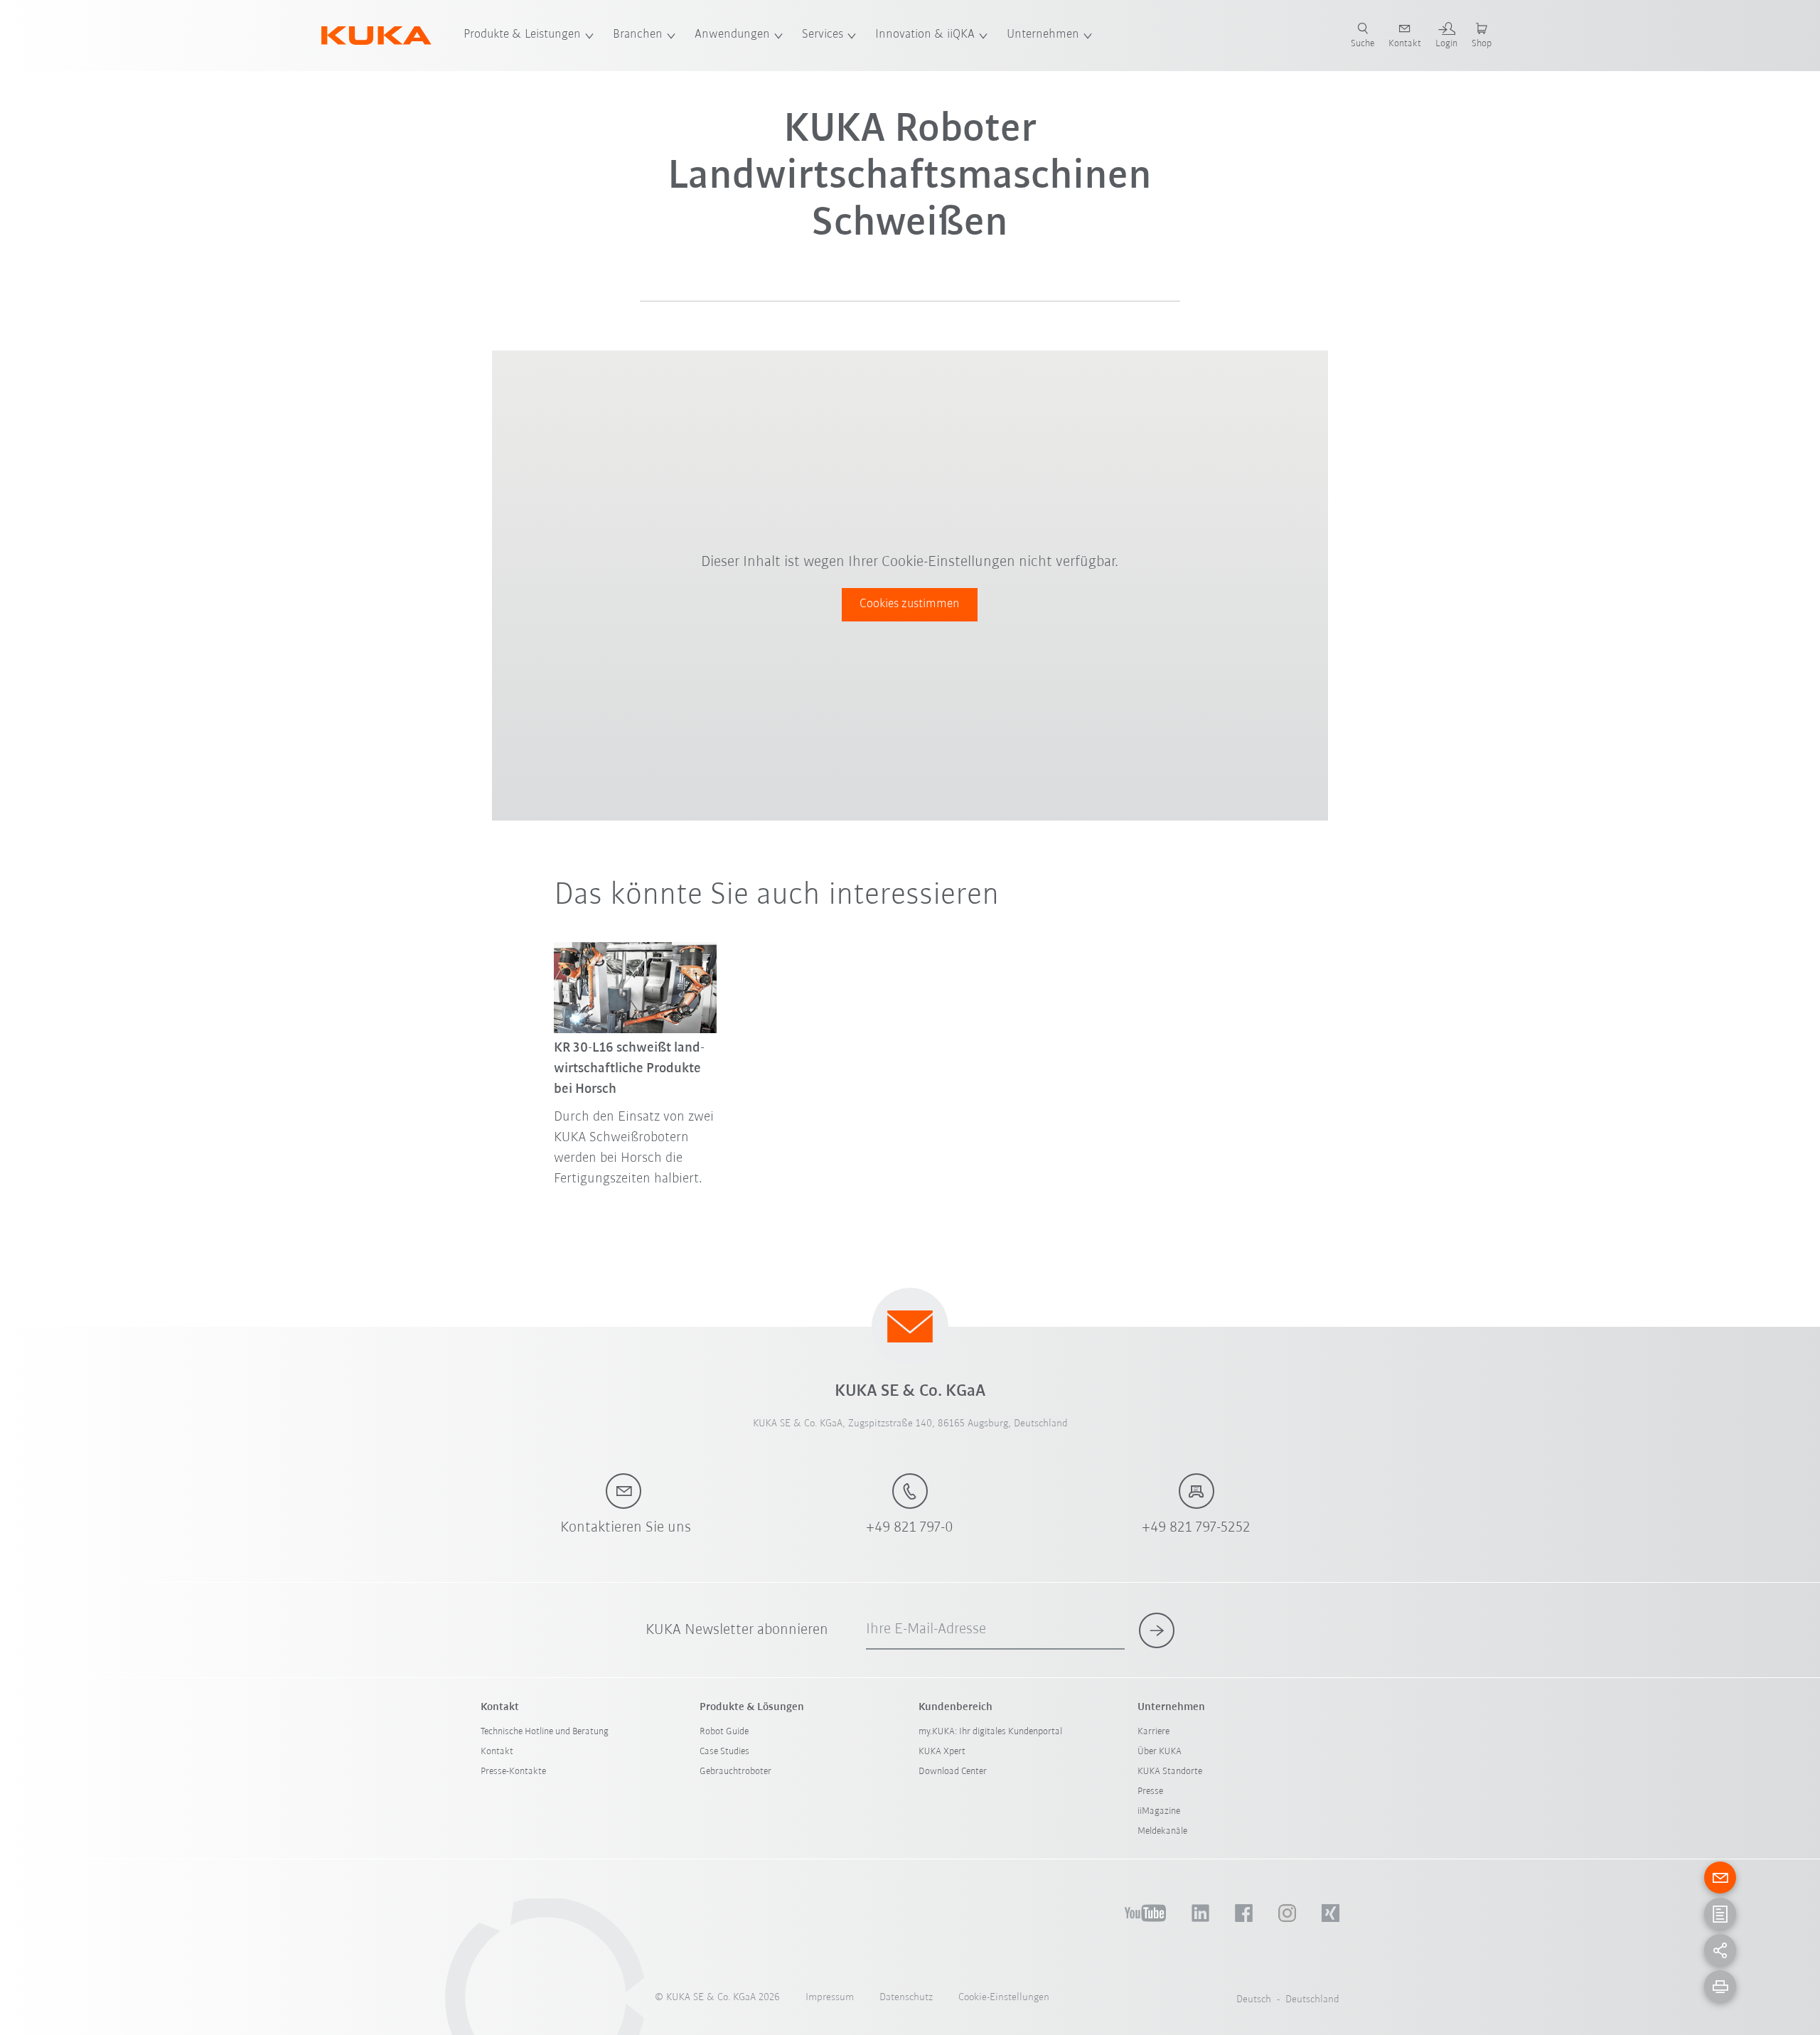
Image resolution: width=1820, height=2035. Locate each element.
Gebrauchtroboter (735, 1772)
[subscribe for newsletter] (1157, 1630)
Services (823, 35)
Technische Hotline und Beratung (545, 1732)
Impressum (830, 1998)
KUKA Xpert (942, 1752)
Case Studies (724, 1752)
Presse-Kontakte (513, 1772)
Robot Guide (724, 1732)
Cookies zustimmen (910, 604)
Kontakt (497, 1752)
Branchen (638, 35)
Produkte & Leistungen (522, 35)
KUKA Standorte (1170, 1772)
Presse (1150, 1791)
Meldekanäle (1162, 1831)
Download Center (953, 1772)
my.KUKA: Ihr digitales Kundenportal (990, 1732)
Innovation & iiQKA (925, 35)
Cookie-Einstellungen (1004, 1998)
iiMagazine (1159, 1811)
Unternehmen (1043, 35)
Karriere (1153, 1732)
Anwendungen (732, 35)
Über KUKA (1160, 1752)
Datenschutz (906, 1998)
